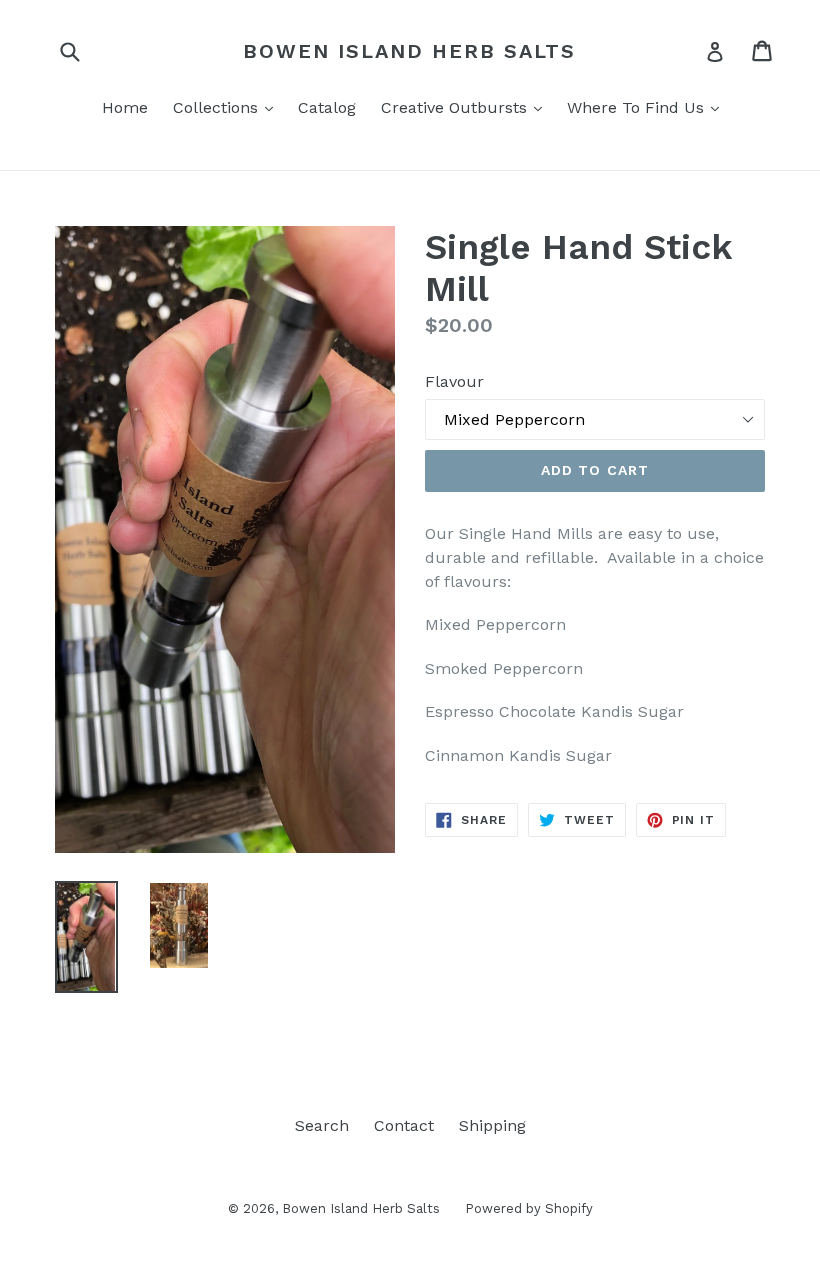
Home (125, 107)
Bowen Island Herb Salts (409, 51)
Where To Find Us (648, 107)
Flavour (454, 381)
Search (322, 1125)
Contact (404, 1125)
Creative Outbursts (466, 107)
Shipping (492, 1125)
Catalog (327, 107)
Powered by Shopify (529, 1208)
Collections (228, 107)
